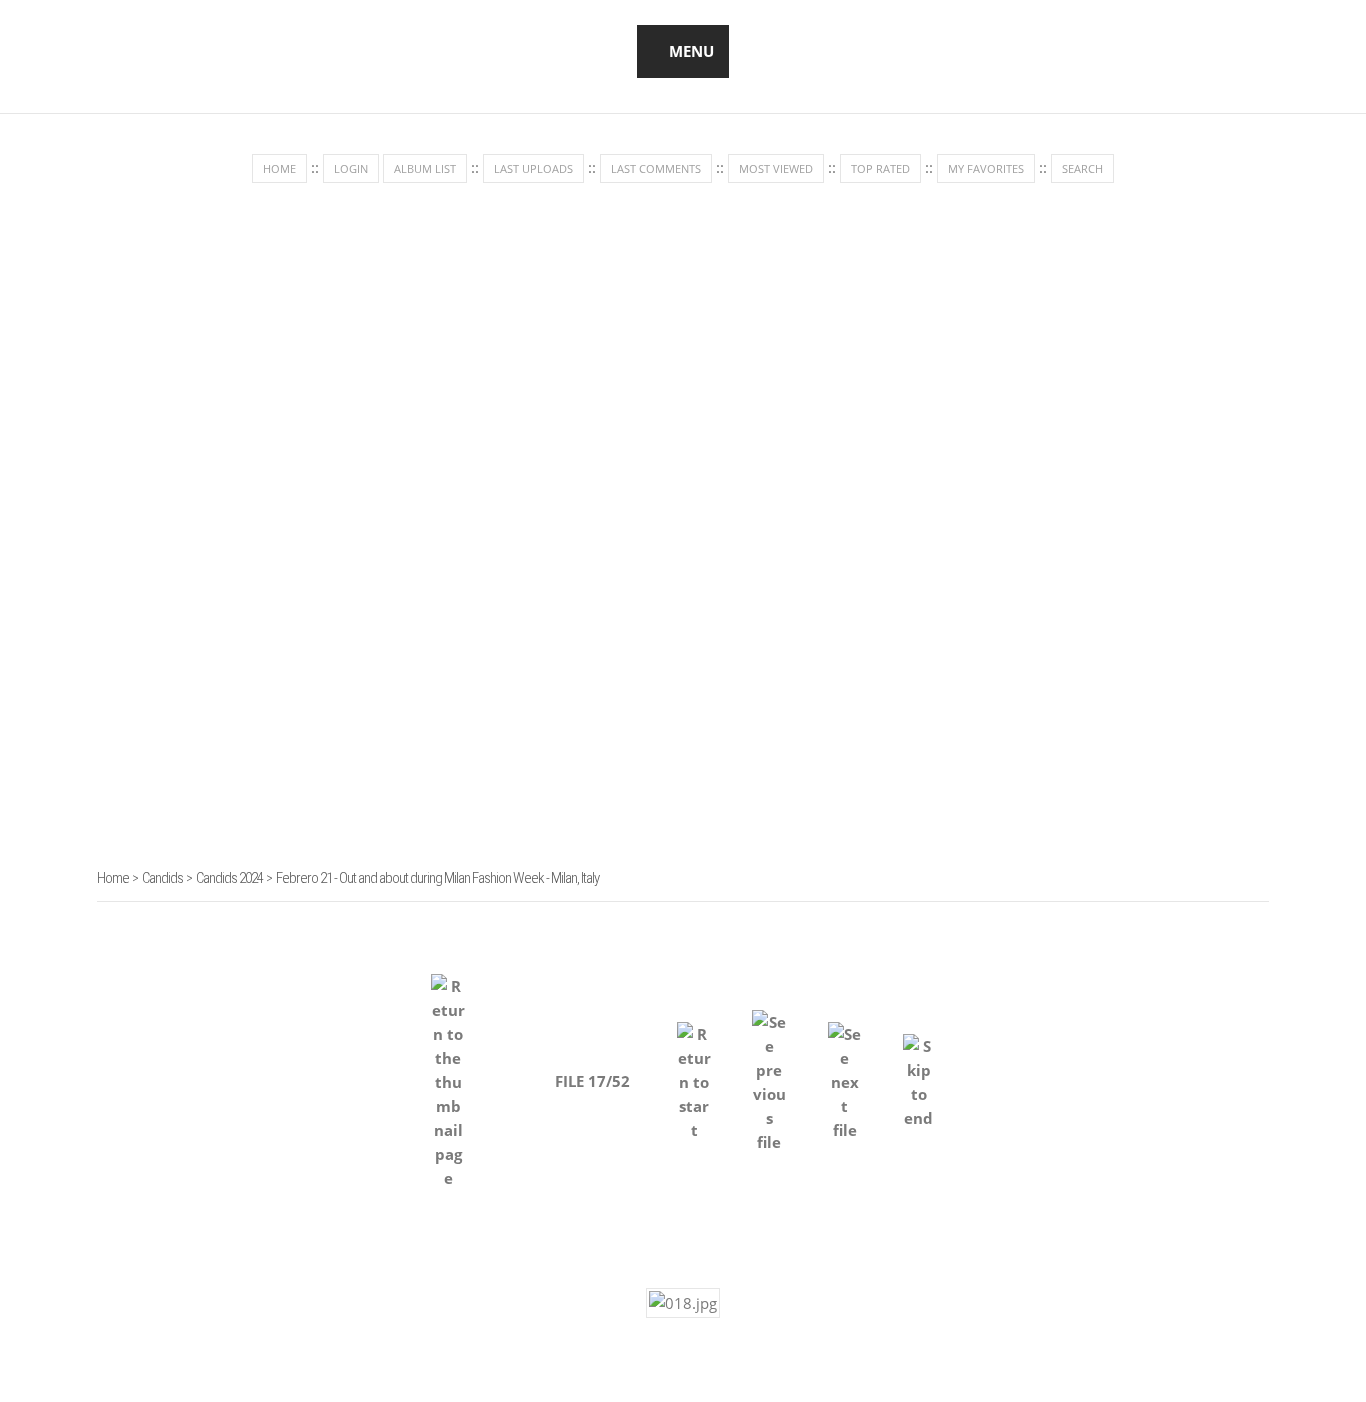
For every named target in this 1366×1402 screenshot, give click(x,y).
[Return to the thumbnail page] (448, 1072)
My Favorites (986, 168)
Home (279, 168)
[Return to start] (694, 1072)
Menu (691, 51)
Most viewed (776, 168)
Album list (425, 168)
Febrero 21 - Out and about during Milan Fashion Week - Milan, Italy (437, 878)
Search (1082, 168)
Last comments (656, 168)
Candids (162, 878)
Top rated (880, 168)
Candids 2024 (229, 878)
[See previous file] (769, 1072)
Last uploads (533, 168)
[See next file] (845, 1072)
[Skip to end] (919, 1071)
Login (351, 168)
